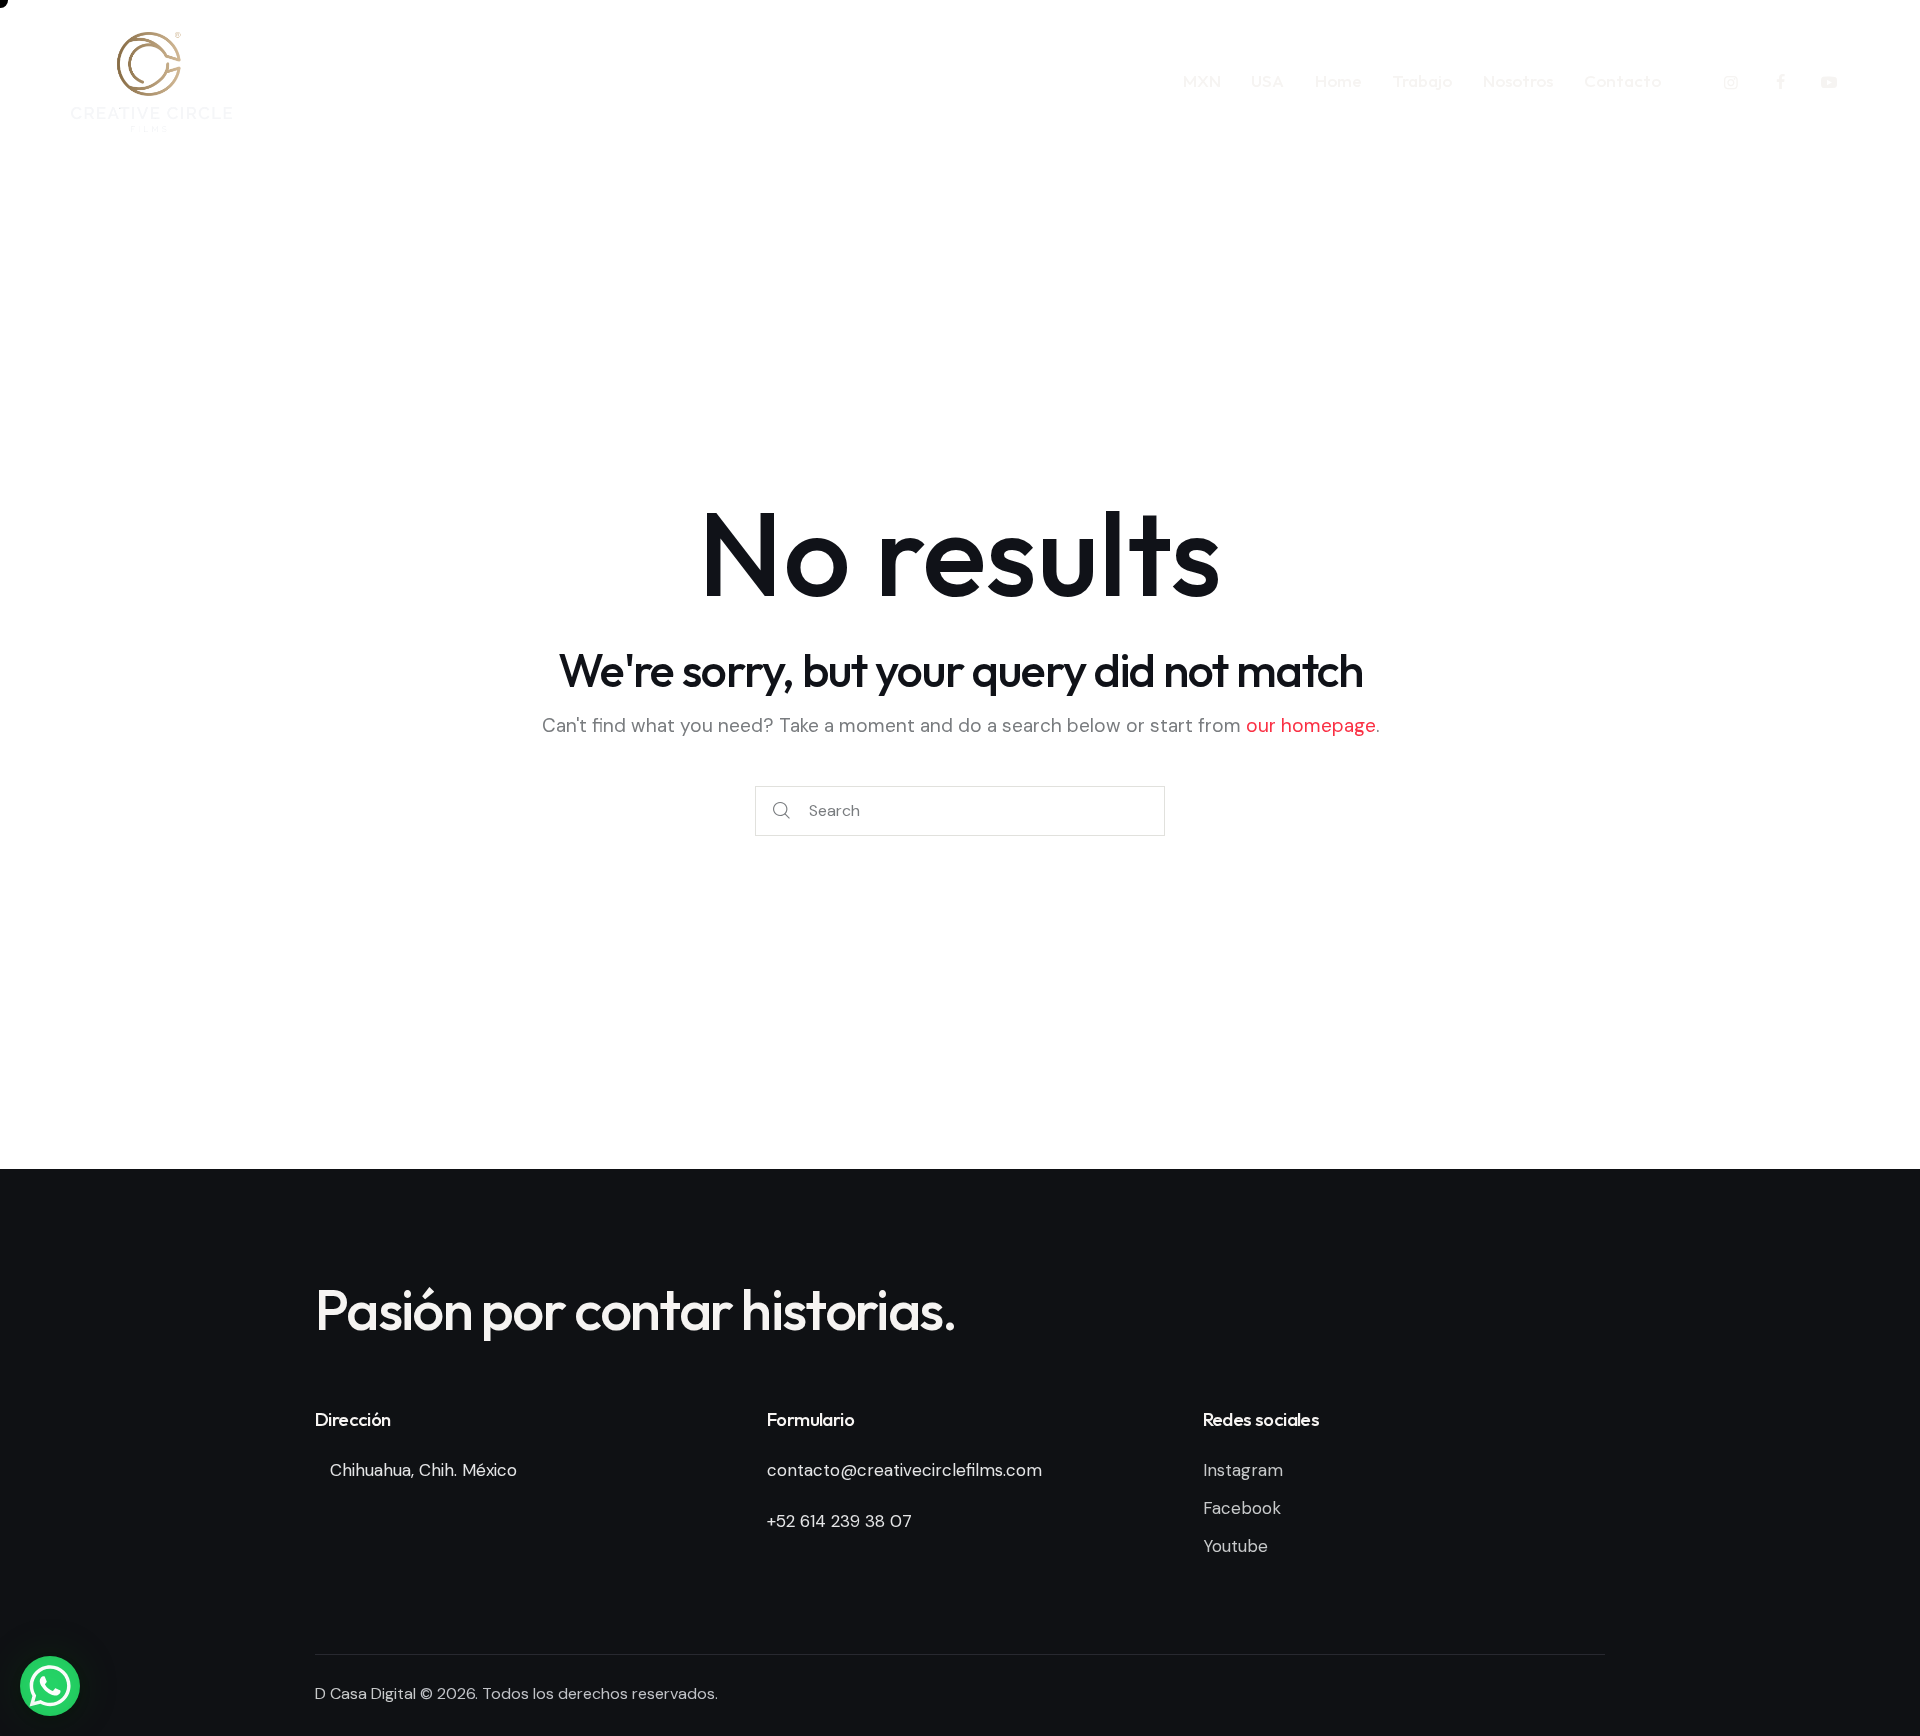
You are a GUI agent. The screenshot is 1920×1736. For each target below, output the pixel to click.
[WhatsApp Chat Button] (50, 1686)
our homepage (1311, 725)
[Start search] (781, 811)
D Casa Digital (365, 1693)
